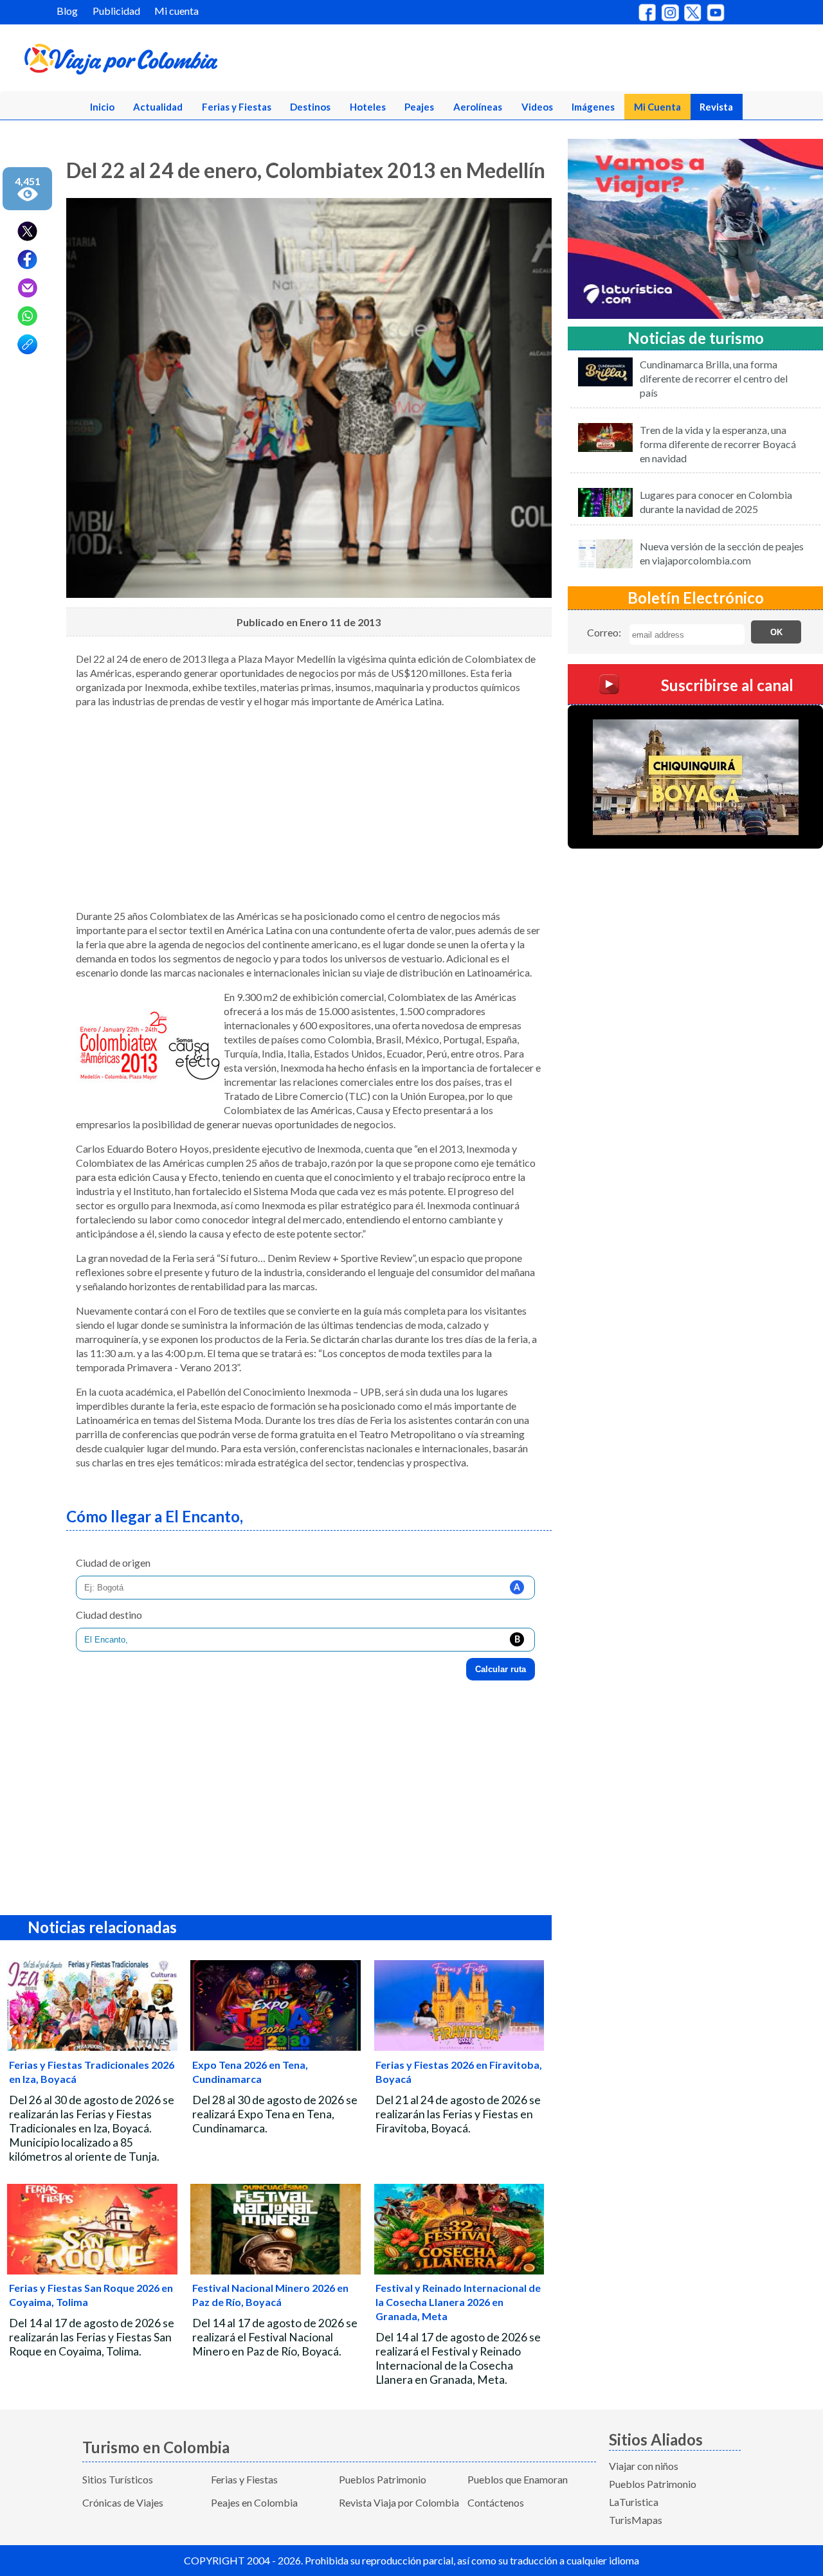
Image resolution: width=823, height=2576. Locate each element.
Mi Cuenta (657, 107)
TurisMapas (636, 2520)
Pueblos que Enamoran (518, 2479)
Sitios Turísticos (118, 2479)
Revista (716, 107)
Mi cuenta (176, 11)
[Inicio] (181, 62)
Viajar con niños (644, 2466)
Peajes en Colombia (254, 2502)
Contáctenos (496, 2502)
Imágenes (593, 107)
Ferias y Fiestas (237, 107)
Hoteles (368, 107)
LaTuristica (634, 2502)
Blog (67, 11)
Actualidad (158, 107)
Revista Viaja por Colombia (399, 2502)
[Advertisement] (309, 809)
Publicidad (116, 11)
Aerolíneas (478, 107)
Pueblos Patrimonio (383, 2479)
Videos (537, 107)
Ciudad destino (109, 1615)
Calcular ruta (501, 1669)
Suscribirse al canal (727, 685)
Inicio (102, 107)
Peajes (419, 107)
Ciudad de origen (113, 1563)
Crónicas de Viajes (123, 2502)
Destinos (310, 107)
